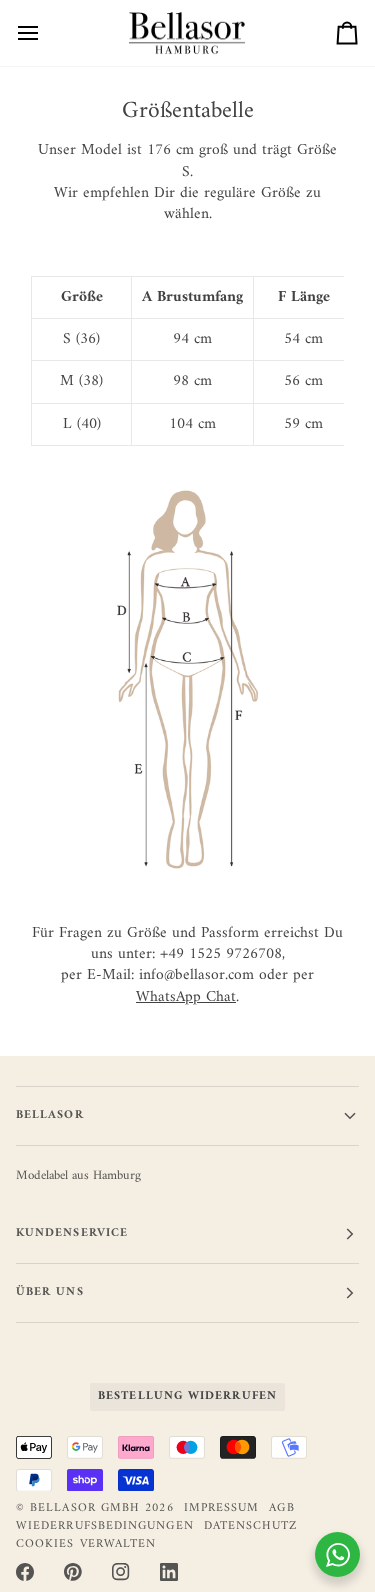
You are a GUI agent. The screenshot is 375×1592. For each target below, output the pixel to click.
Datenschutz (251, 1526)
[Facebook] (25, 1572)
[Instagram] (121, 1572)
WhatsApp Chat (186, 997)
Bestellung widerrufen (187, 1396)
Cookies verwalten (86, 1545)
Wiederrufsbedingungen (105, 1526)
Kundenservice (72, 1233)
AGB (281, 1508)
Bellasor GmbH (85, 1508)
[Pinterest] (73, 1572)
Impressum (222, 1508)
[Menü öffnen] (46, 33)
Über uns (50, 1292)
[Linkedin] (169, 1572)
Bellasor (50, 1115)
